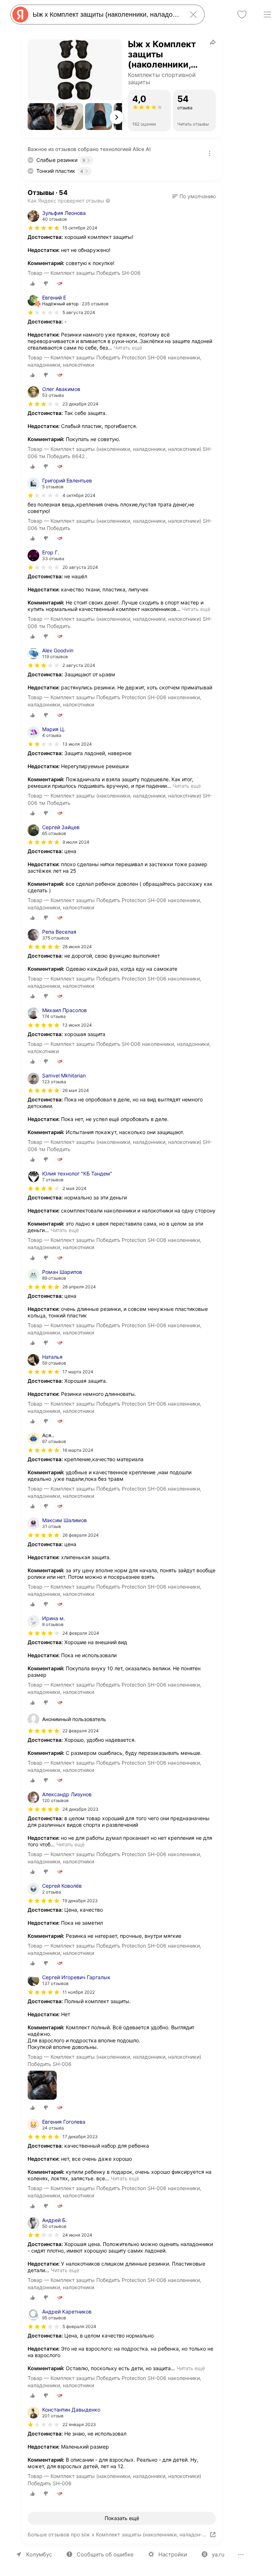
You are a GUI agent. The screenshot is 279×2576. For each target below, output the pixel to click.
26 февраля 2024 (81, 1535)
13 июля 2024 (77, 744)
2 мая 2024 (74, 1188)
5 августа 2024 (79, 312)
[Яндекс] (20, 15)
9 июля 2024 (76, 842)
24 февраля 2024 (81, 1633)
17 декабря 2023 (80, 2137)
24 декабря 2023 (80, 1809)
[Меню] (267, 15)
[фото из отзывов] (42, 2086)
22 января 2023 (79, 2424)
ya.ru (218, 2554)
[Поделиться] (213, 42)
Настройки (173, 2554)
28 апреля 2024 (79, 1287)
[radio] (33, 284)
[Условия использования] (210, 154)
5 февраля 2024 (79, 2326)
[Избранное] (242, 15)
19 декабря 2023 (80, 1901)
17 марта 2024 (78, 1372)
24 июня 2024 (77, 2235)
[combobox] (106, 15)
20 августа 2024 (80, 567)
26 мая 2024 (76, 1090)
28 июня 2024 (77, 947)
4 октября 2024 (79, 495)
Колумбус (39, 2554)
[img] (44, 228)
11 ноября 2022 (79, 1992)
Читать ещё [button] (128, 348)
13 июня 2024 (77, 1025)
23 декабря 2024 (80, 404)
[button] (41, 117)
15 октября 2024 (80, 228)
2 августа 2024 (79, 665)
